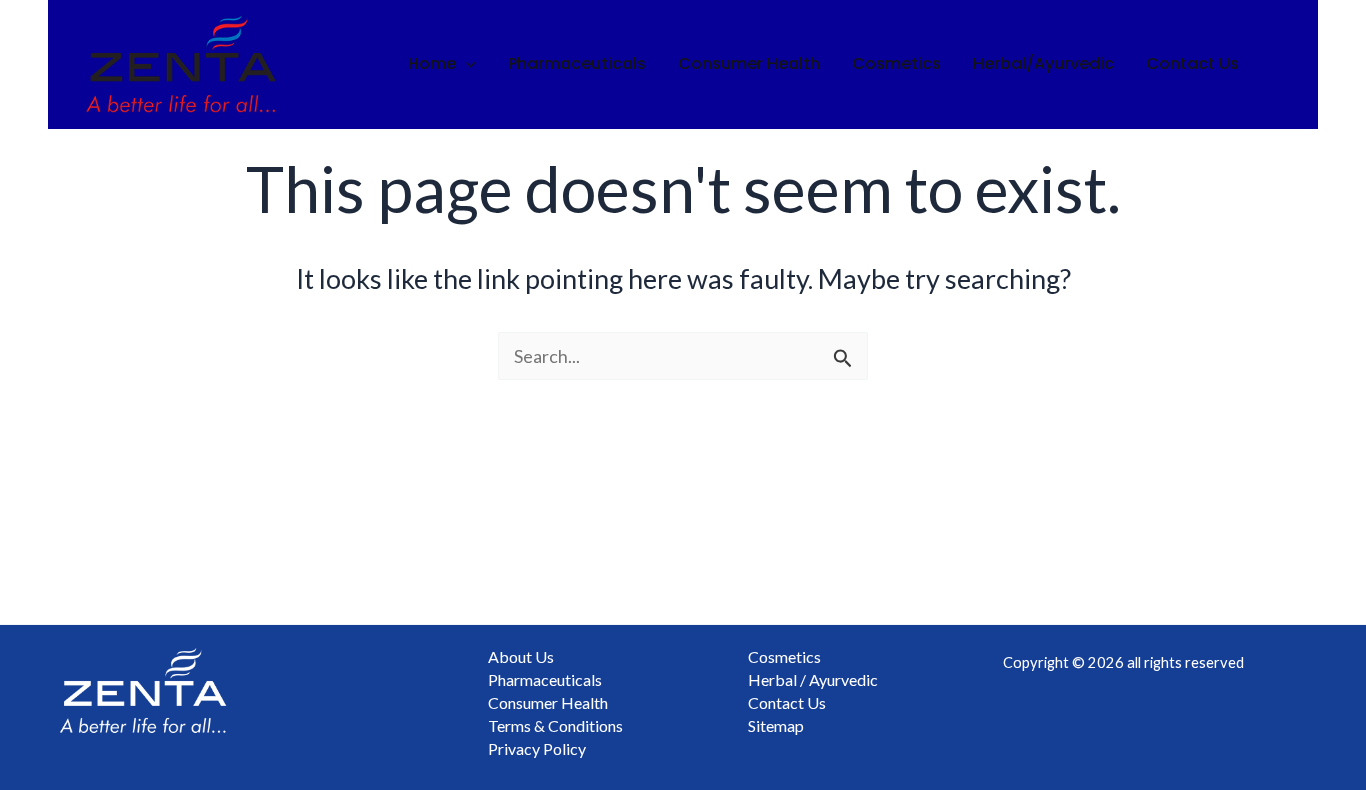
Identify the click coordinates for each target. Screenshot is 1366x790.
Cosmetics (896, 63)
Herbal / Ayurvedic (813, 679)
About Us (521, 656)
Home (432, 63)
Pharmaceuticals (577, 63)
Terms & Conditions (555, 725)
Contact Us (1192, 63)
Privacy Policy (537, 748)
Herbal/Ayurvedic (1043, 63)
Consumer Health (749, 63)
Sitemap (776, 725)
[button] (466, 64)
